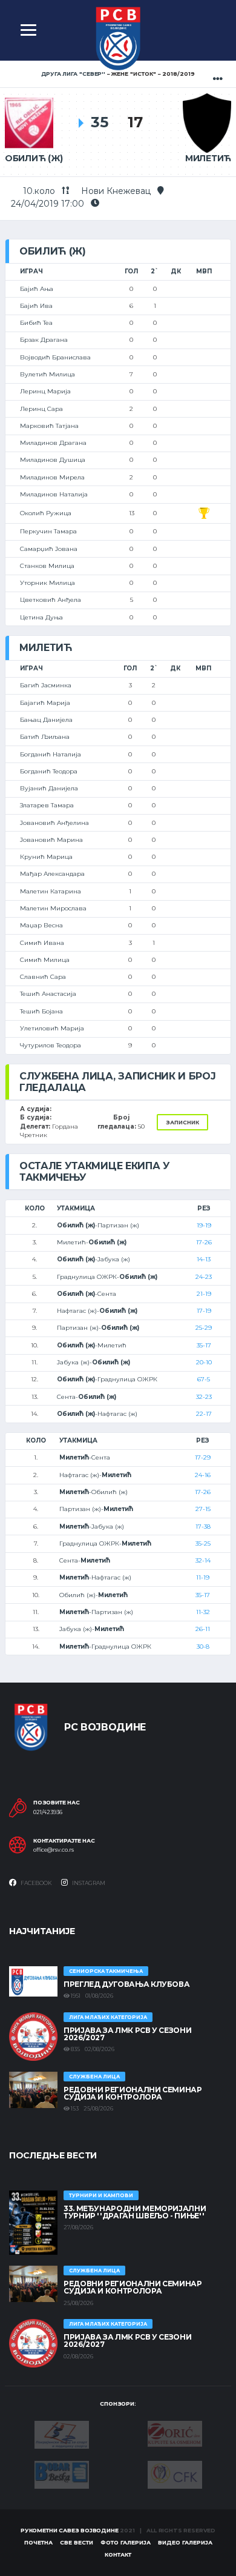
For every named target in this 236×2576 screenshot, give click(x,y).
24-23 (204, 1277)
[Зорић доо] (175, 2433)
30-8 (203, 1647)
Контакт (118, 2554)
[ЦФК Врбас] (175, 2474)
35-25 (203, 1543)
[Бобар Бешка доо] (62, 2474)
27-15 (203, 1509)
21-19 (204, 1294)
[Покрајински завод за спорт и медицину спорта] (62, 2434)
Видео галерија (185, 2542)
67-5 (204, 1379)
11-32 (203, 1612)
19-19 (204, 1225)
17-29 (203, 1457)
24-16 (203, 1475)
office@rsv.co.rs (54, 1850)
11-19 (203, 1577)
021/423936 (48, 1812)
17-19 (204, 1311)
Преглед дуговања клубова (126, 1984)
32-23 (204, 1397)
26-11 (203, 1629)
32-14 (203, 1560)
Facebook (36, 1883)
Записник (182, 1122)
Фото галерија (126, 2542)
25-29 (204, 1328)
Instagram (88, 1883)
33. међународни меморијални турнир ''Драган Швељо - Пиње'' (135, 2212)
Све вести (77, 2542)
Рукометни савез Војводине (70, 2530)
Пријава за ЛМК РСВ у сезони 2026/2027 (127, 2034)
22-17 (204, 1414)
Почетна (38, 2542)
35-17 (204, 1345)
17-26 (204, 1242)
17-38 (203, 1527)
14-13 (204, 1259)
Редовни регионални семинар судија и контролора (133, 2093)
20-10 (204, 1362)
